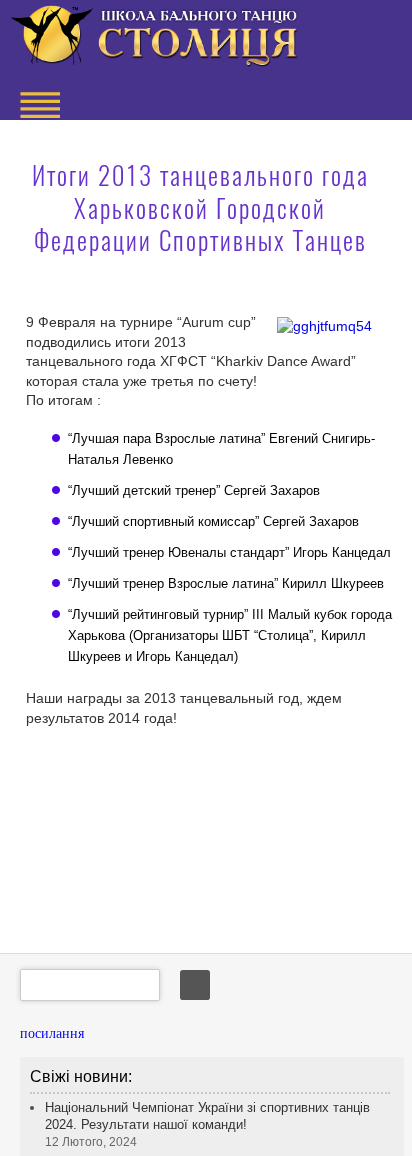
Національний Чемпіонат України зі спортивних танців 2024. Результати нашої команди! (207, 1124)
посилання (52, 1033)
